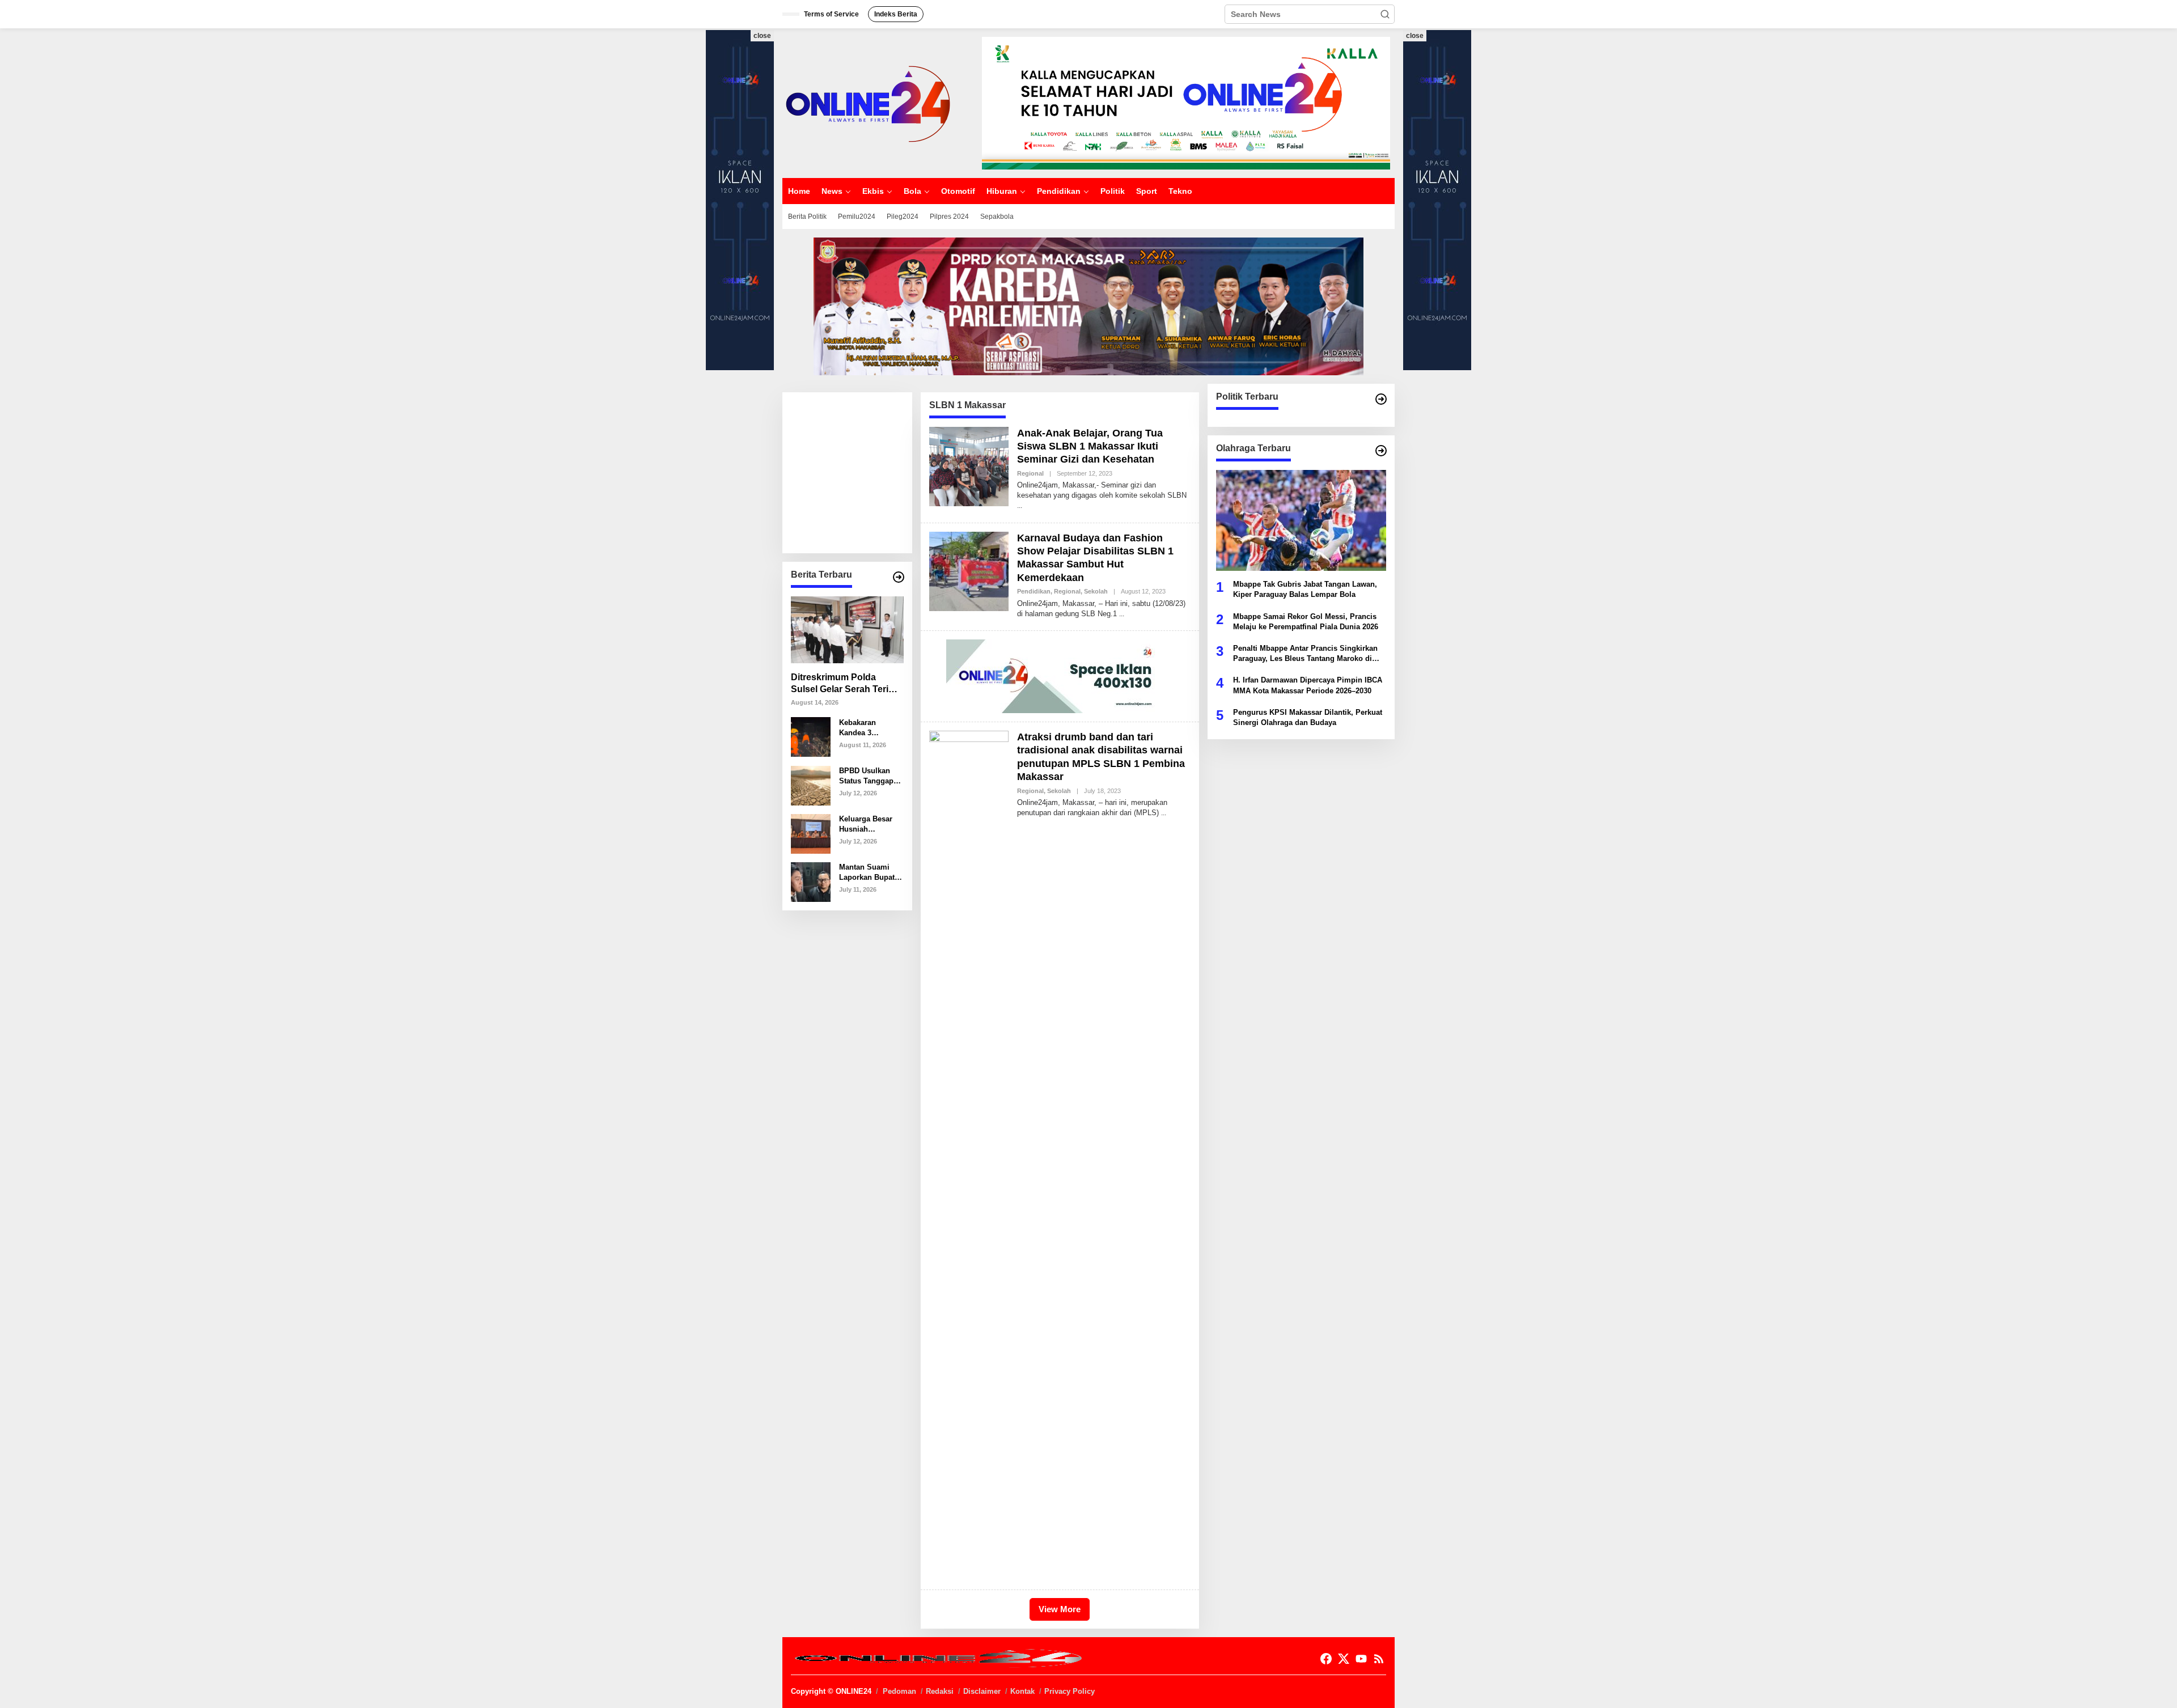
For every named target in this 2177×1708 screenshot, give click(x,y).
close (762, 36)
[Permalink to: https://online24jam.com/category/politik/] (1381, 399)
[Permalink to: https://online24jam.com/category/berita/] (899, 577)
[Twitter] (1344, 1659)
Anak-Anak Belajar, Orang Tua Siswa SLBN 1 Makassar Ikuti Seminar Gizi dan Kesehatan (1090, 446)
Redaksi (940, 1691)
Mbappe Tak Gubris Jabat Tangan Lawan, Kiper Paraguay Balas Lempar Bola (1305, 589)
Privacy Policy (1070, 1691)
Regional (1030, 473)
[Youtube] (1361, 1659)
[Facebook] (1326, 1659)
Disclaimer (982, 1691)
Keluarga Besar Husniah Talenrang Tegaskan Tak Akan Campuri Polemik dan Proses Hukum (866, 824)
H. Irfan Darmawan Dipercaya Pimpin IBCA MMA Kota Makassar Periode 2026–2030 (1308, 685)
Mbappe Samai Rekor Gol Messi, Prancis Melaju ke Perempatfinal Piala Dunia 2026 (1306, 621)
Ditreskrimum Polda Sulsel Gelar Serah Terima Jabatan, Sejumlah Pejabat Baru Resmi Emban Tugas (846, 684)
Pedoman (899, 1691)
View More (1060, 1609)
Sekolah (1096, 591)
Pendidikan (1034, 591)
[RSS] (1379, 1659)
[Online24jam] (867, 103)
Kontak (1022, 1691)
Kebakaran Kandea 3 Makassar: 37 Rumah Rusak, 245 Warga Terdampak (865, 728)
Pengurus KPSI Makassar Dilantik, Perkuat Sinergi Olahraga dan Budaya (1308, 717)
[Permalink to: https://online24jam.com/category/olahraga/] (1381, 451)
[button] (1385, 14)
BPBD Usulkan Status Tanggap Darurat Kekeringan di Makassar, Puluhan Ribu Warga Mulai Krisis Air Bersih (868, 776)
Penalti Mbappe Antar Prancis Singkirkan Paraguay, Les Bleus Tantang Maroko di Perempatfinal (1305, 654)
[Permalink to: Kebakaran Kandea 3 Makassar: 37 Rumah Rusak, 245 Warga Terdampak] (811, 736)
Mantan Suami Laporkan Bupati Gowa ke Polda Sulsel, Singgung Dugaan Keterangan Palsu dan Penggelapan (870, 872)
